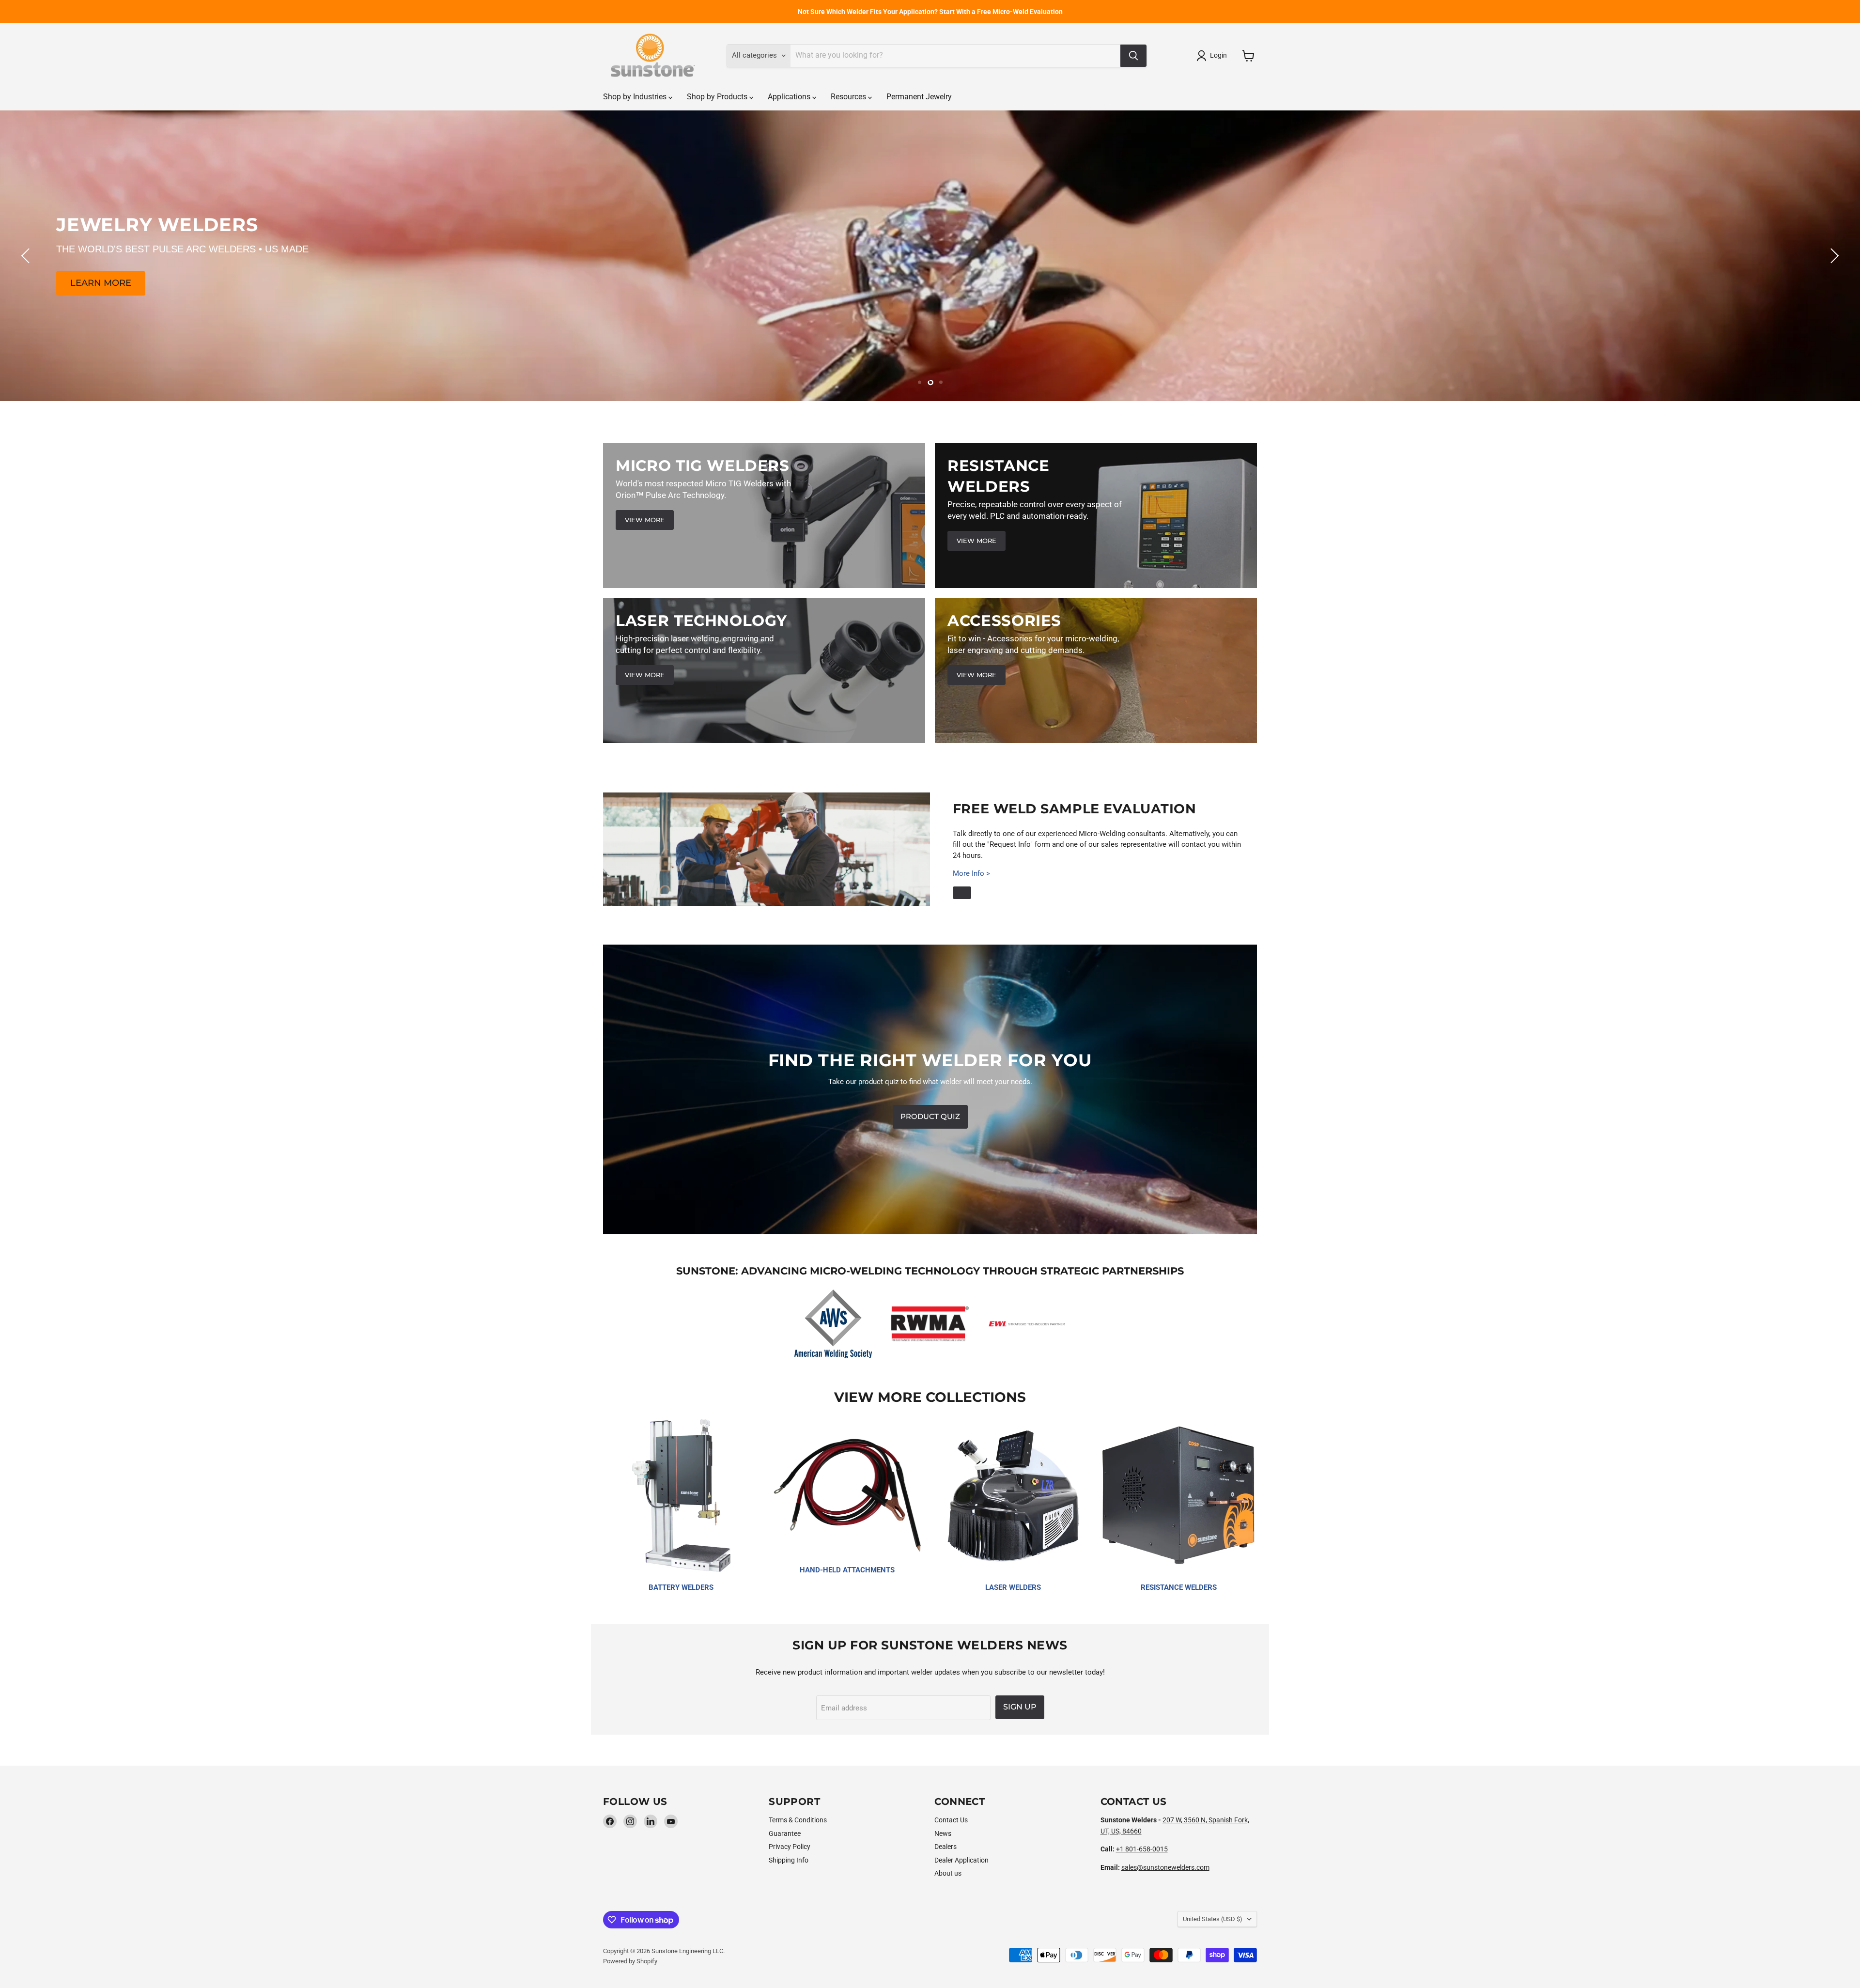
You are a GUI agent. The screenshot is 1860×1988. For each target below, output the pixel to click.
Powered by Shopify (630, 1961)
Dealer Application (961, 1860)
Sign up (1020, 1707)
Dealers (945, 1847)
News (943, 1833)
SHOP (930, 283)
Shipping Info (789, 1860)
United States (1213, 1919)
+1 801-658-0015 (1142, 1849)
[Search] (1133, 56)
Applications (790, 97)
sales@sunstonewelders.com (1165, 1867)
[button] (1213, 56)
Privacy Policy (790, 1847)
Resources (849, 97)
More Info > (971, 873)
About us (948, 1873)
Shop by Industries (636, 97)
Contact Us (951, 1820)
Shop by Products (718, 97)
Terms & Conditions (798, 1820)
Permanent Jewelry (919, 97)
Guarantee (785, 1833)
